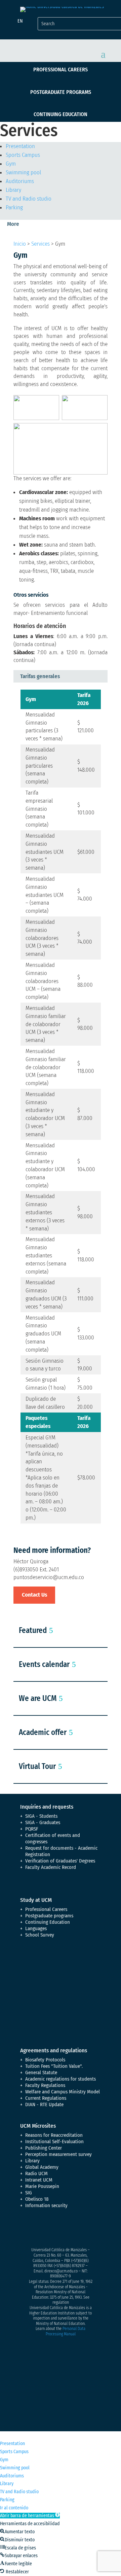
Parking (14, 207)
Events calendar (44, 1664)
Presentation (20, 146)
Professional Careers (61, 69)
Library (13, 190)
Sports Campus (23, 155)
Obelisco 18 (37, 2199)
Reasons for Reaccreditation (54, 2135)
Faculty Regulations (45, 2085)
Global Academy (42, 2167)
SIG (29, 2193)
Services (41, 244)
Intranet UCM (39, 2180)
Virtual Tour (37, 1766)
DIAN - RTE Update (44, 2104)
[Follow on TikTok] (93, 2229)
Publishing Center (44, 2148)
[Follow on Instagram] (52, 2229)
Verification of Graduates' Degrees (60, 1861)
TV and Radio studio (29, 199)
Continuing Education (61, 114)
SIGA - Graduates (43, 1822)
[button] (30, 2516)
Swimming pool (23, 172)
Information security (46, 2205)
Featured (33, 1630)
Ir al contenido (14, 2508)
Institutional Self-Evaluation (54, 2142)
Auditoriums (20, 181)
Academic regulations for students (61, 2079)
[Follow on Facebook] (26, 2229)
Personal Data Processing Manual (66, 2331)
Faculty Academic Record (51, 1867)
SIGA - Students (41, 1816)
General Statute (41, 2073)
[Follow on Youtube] (66, 2229)
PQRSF (32, 1829)
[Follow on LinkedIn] (79, 2229)
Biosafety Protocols (45, 2060)
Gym (11, 164)
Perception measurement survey (58, 2154)
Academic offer (43, 1732)
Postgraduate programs (61, 92)
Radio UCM (36, 2173)
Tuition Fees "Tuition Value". (54, 2066)
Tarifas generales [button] (40, 676)
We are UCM (38, 1698)
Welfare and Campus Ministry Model (63, 2092)
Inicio (20, 244)
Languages (36, 1928)
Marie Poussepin (42, 2186)
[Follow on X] (39, 2229)
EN (20, 21)
